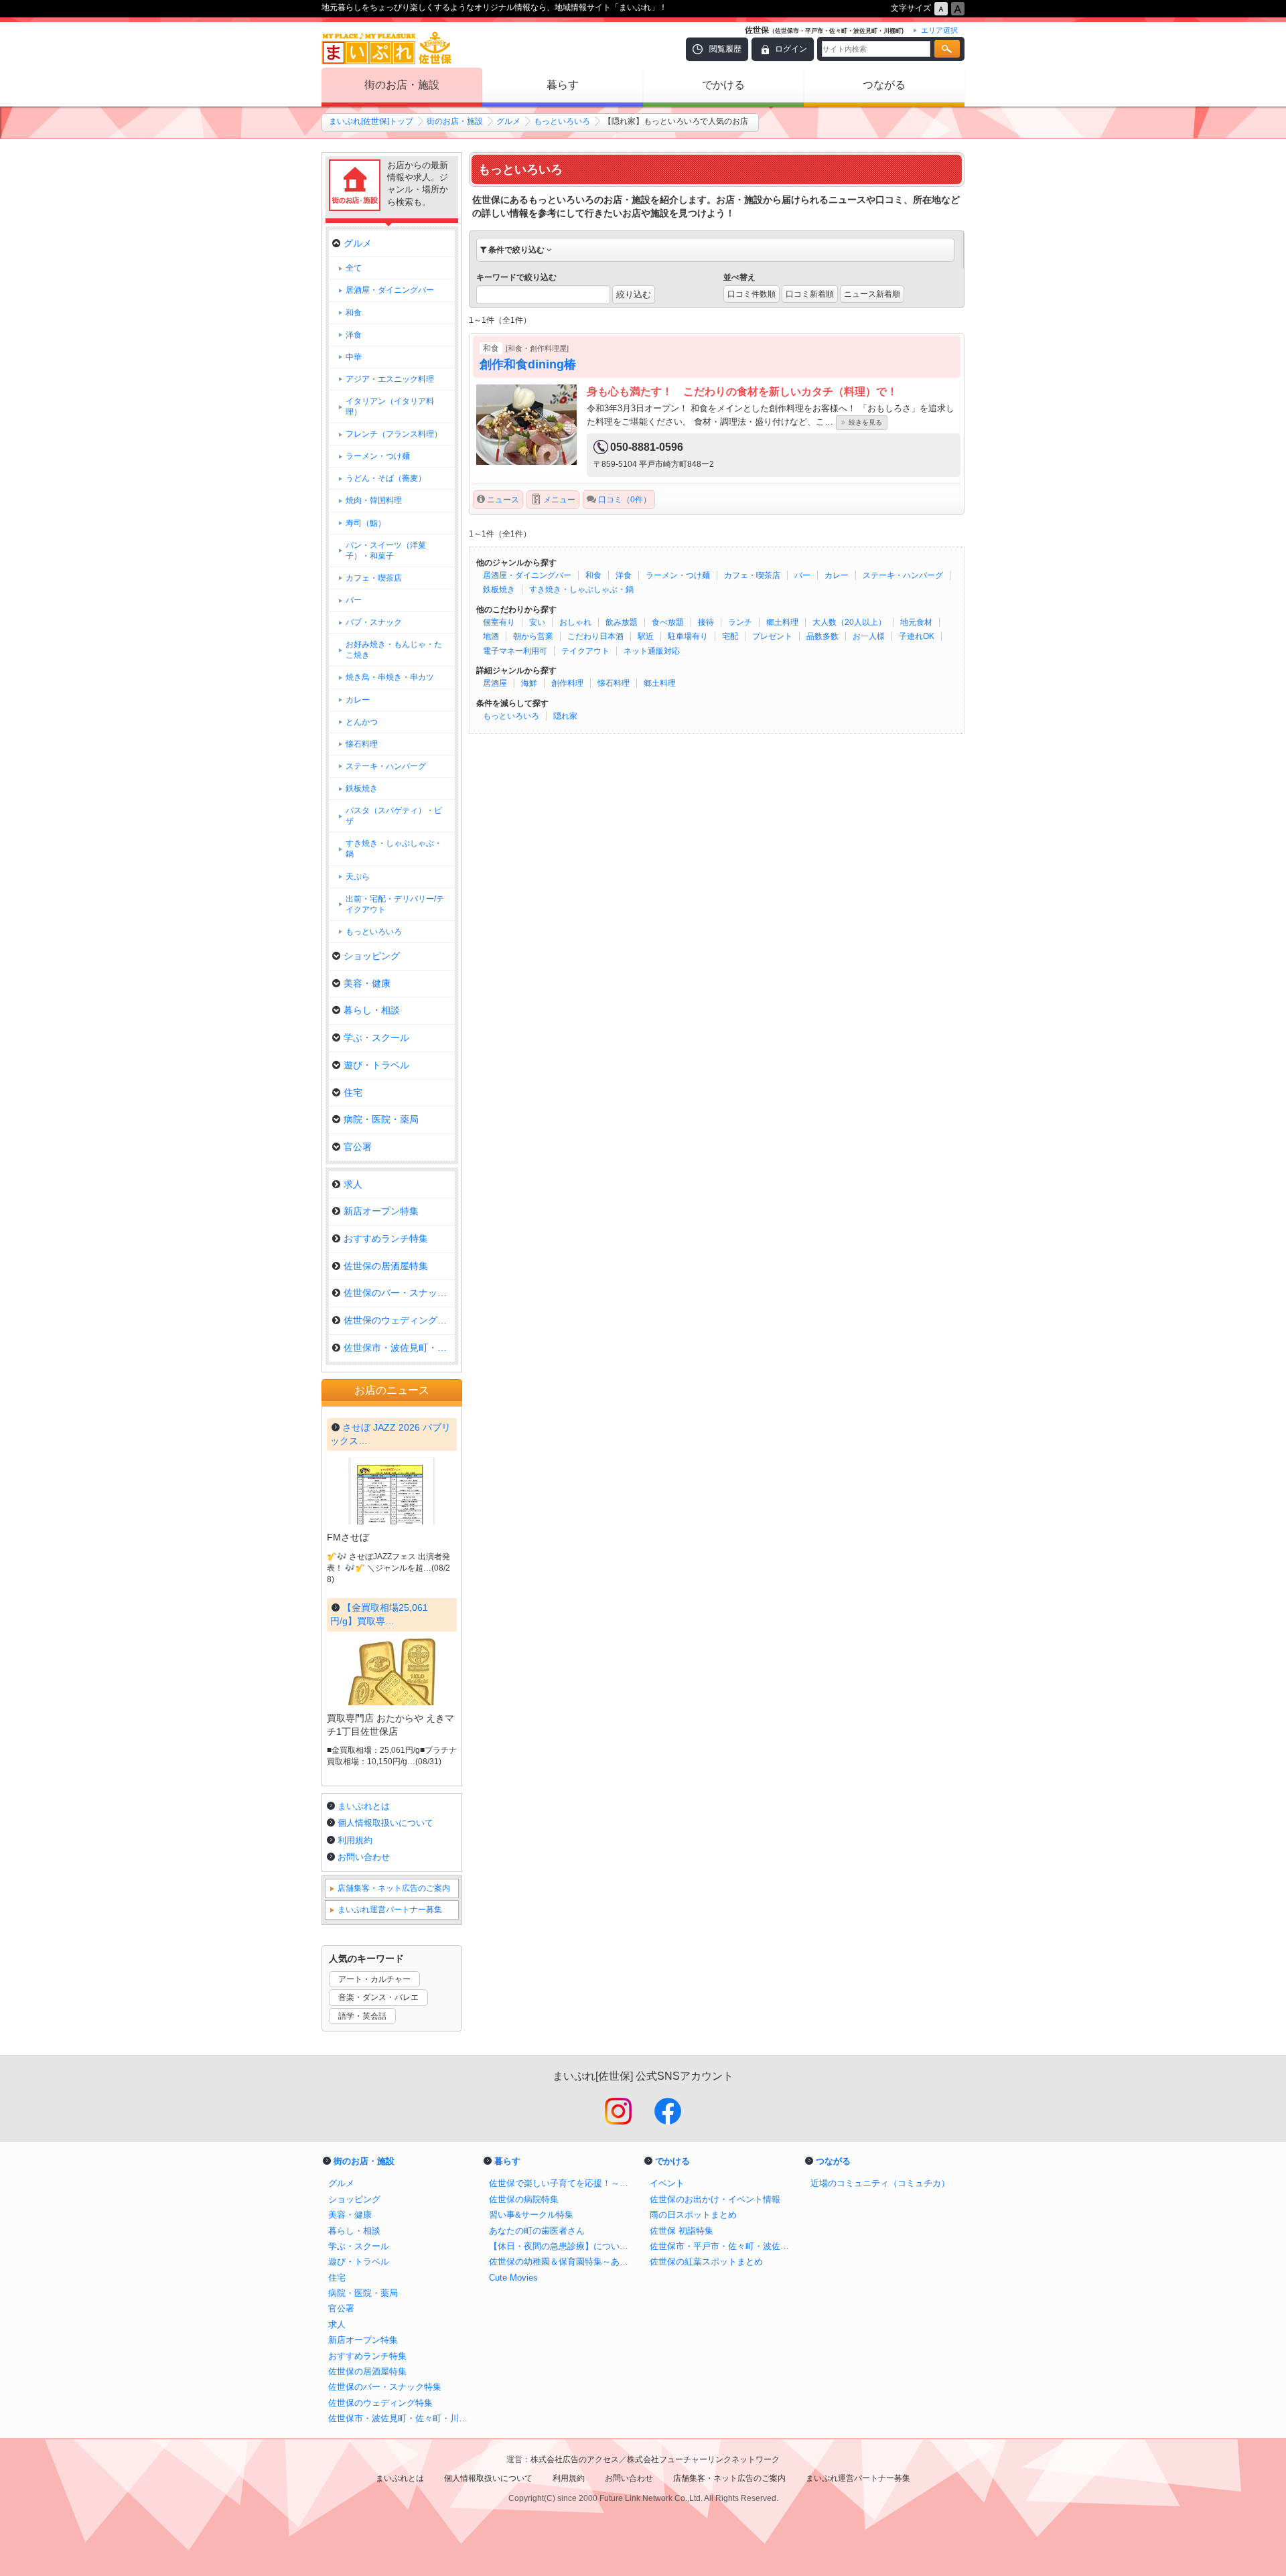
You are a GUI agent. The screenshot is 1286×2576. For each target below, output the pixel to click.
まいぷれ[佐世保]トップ (371, 121)
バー (802, 575)
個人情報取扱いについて (385, 1823)
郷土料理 (782, 622)
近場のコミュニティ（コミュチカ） (880, 2183)
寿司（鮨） (366, 523)
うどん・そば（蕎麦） (386, 478)
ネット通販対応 (652, 651)
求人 (353, 1184)
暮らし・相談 (372, 1010)
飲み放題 (622, 622)
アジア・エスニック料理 (390, 379)
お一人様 (869, 636)
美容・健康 (367, 983)
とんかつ (362, 722)
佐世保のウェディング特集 (399, 1320)
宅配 (730, 636)
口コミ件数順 (752, 294)
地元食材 (916, 622)
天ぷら (358, 877)
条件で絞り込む (516, 250)
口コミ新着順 (810, 294)
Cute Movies (513, 2278)
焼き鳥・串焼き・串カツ (390, 677)
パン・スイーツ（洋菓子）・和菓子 (386, 551)
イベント (667, 2183)
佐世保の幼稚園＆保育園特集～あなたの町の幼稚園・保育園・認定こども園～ (563, 2262)
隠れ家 (565, 716)
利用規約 (355, 1840)
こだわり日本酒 (595, 636)
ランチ (740, 622)
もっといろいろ (562, 121)
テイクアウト (585, 651)
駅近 (646, 636)
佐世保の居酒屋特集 (386, 1266)
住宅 (353, 1092)
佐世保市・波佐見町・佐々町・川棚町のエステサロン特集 (402, 2418)
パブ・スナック (374, 622)
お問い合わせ (364, 1857)
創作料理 (567, 683)
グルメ (508, 121)
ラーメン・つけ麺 (678, 575)
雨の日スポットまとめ (693, 2215)
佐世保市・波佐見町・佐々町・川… (399, 1348)
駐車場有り (688, 636)
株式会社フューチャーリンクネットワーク (703, 2459)
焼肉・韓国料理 (374, 500)
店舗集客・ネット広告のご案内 (394, 1888)
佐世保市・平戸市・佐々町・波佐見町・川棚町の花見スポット (723, 2246)
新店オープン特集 (381, 1211)
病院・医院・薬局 (381, 1119)
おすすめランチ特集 (386, 1238)
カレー (837, 575)
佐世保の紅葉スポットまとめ (706, 2262)
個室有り (499, 622)
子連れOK (917, 636)
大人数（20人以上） (849, 622)
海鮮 (529, 683)
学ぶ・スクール (376, 1037)
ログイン (791, 49)
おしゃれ (575, 622)
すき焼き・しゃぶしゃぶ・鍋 (581, 589)
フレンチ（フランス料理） (394, 434)
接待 (706, 622)
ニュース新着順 (872, 294)
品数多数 (823, 636)
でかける (723, 85)
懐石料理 (614, 683)
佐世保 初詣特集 (682, 2231)
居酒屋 (495, 683)
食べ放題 (668, 622)
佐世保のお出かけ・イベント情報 (715, 2199)
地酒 (491, 636)
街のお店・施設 (402, 85)
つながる (884, 85)
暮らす (563, 85)
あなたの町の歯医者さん (537, 2231)
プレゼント (772, 636)
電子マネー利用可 (515, 651)
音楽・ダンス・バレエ (378, 1997)
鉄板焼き (499, 589)
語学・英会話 (362, 2016)
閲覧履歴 (725, 49)
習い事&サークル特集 (531, 2215)
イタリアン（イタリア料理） (390, 407)
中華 (354, 357)
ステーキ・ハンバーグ (903, 575)
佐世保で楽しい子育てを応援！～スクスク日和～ (563, 2183)
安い (537, 622)
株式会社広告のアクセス (575, 2459)
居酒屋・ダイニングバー (527, 575)
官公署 (358, 1147)
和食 (593, 575)
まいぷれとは (364, 1806)
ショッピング (372, 956)
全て (354, 268)
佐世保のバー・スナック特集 (399, 1293)
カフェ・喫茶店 (752, 575)
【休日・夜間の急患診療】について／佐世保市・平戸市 (563, 2246)
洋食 (624, 575)
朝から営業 (533, 636)
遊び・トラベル (376, 1065)
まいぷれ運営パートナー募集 (390, 1910)
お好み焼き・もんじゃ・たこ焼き (394, 650)
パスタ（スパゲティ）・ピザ (394, 816)
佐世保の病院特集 (524, 2199)
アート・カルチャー (374, 1979)
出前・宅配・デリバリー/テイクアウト (395, 904)
